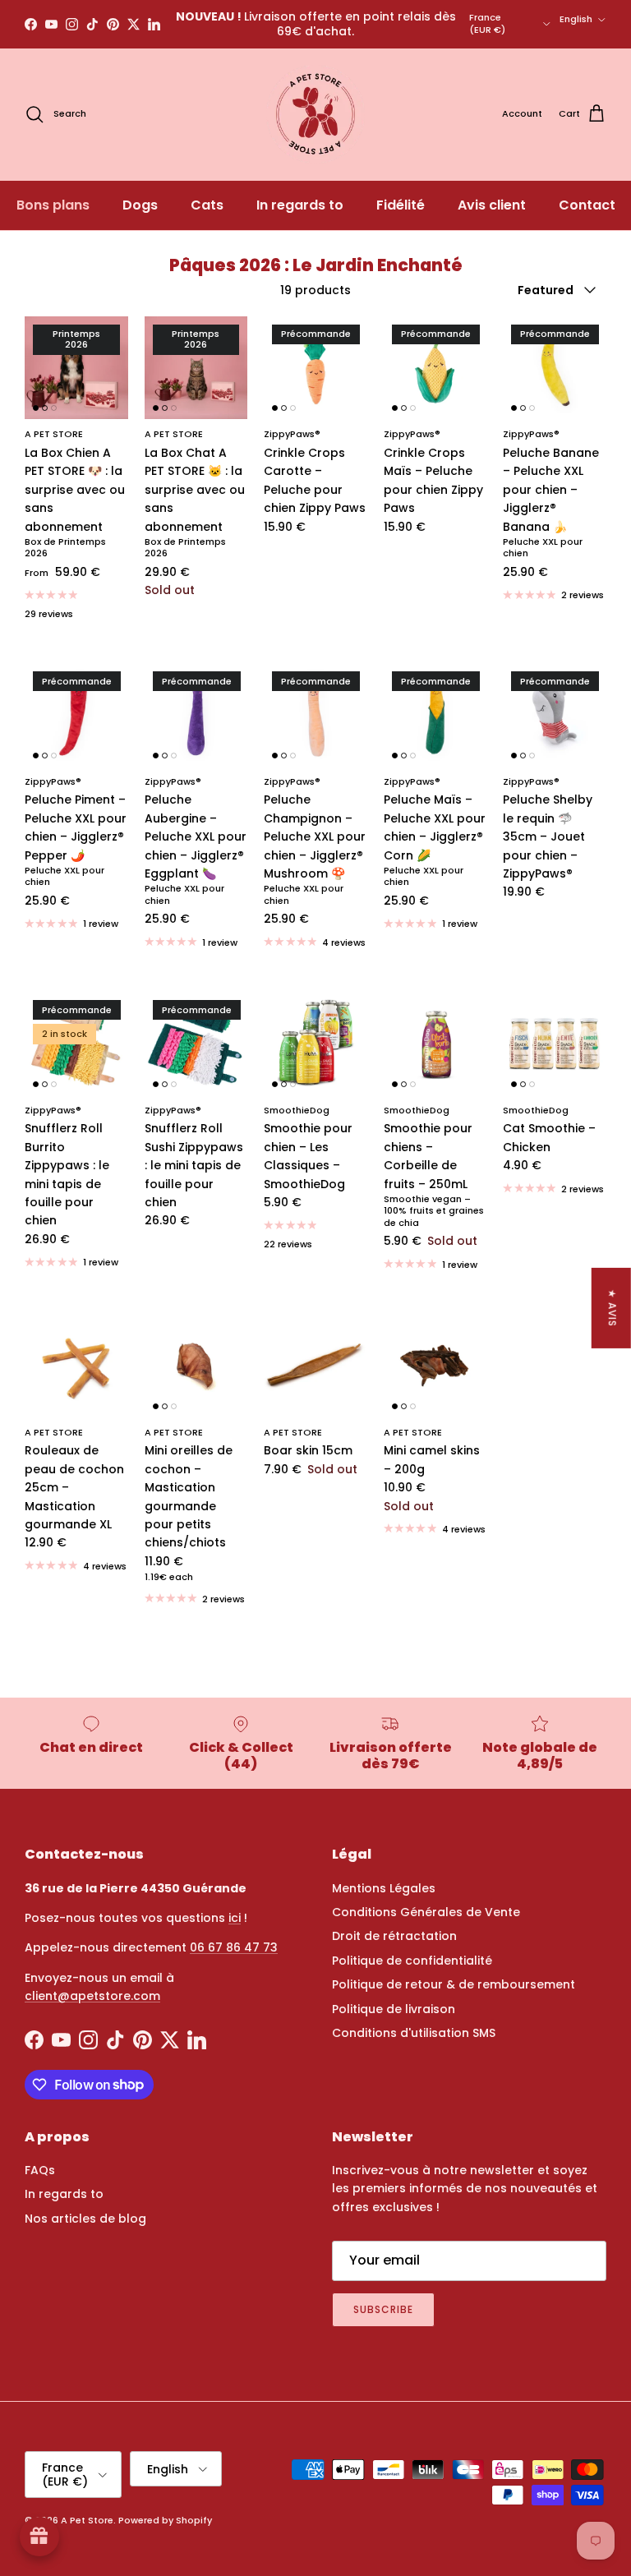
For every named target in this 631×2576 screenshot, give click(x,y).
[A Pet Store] (315, 114)
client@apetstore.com (92, 1996)
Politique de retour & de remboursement (454, 1984)
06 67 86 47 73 (234, 1947)
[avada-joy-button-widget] (39, 2537)
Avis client (492, 205)
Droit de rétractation (394, 1936)
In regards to (300, 205)
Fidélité (401, 205)
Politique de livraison (394, 2009)
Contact (587, 205)
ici (235, 1918)
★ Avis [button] (613, 1307)
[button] (329, 2422)
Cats (207, 205)
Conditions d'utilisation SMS (414, 2033)
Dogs (140, 205)
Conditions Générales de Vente (426, 1912)
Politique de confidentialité (412, 1961)
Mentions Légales (384, 1888)
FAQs (40, 2170)
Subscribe (383, 2309)
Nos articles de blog (85, 2219)
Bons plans (53, 205)
